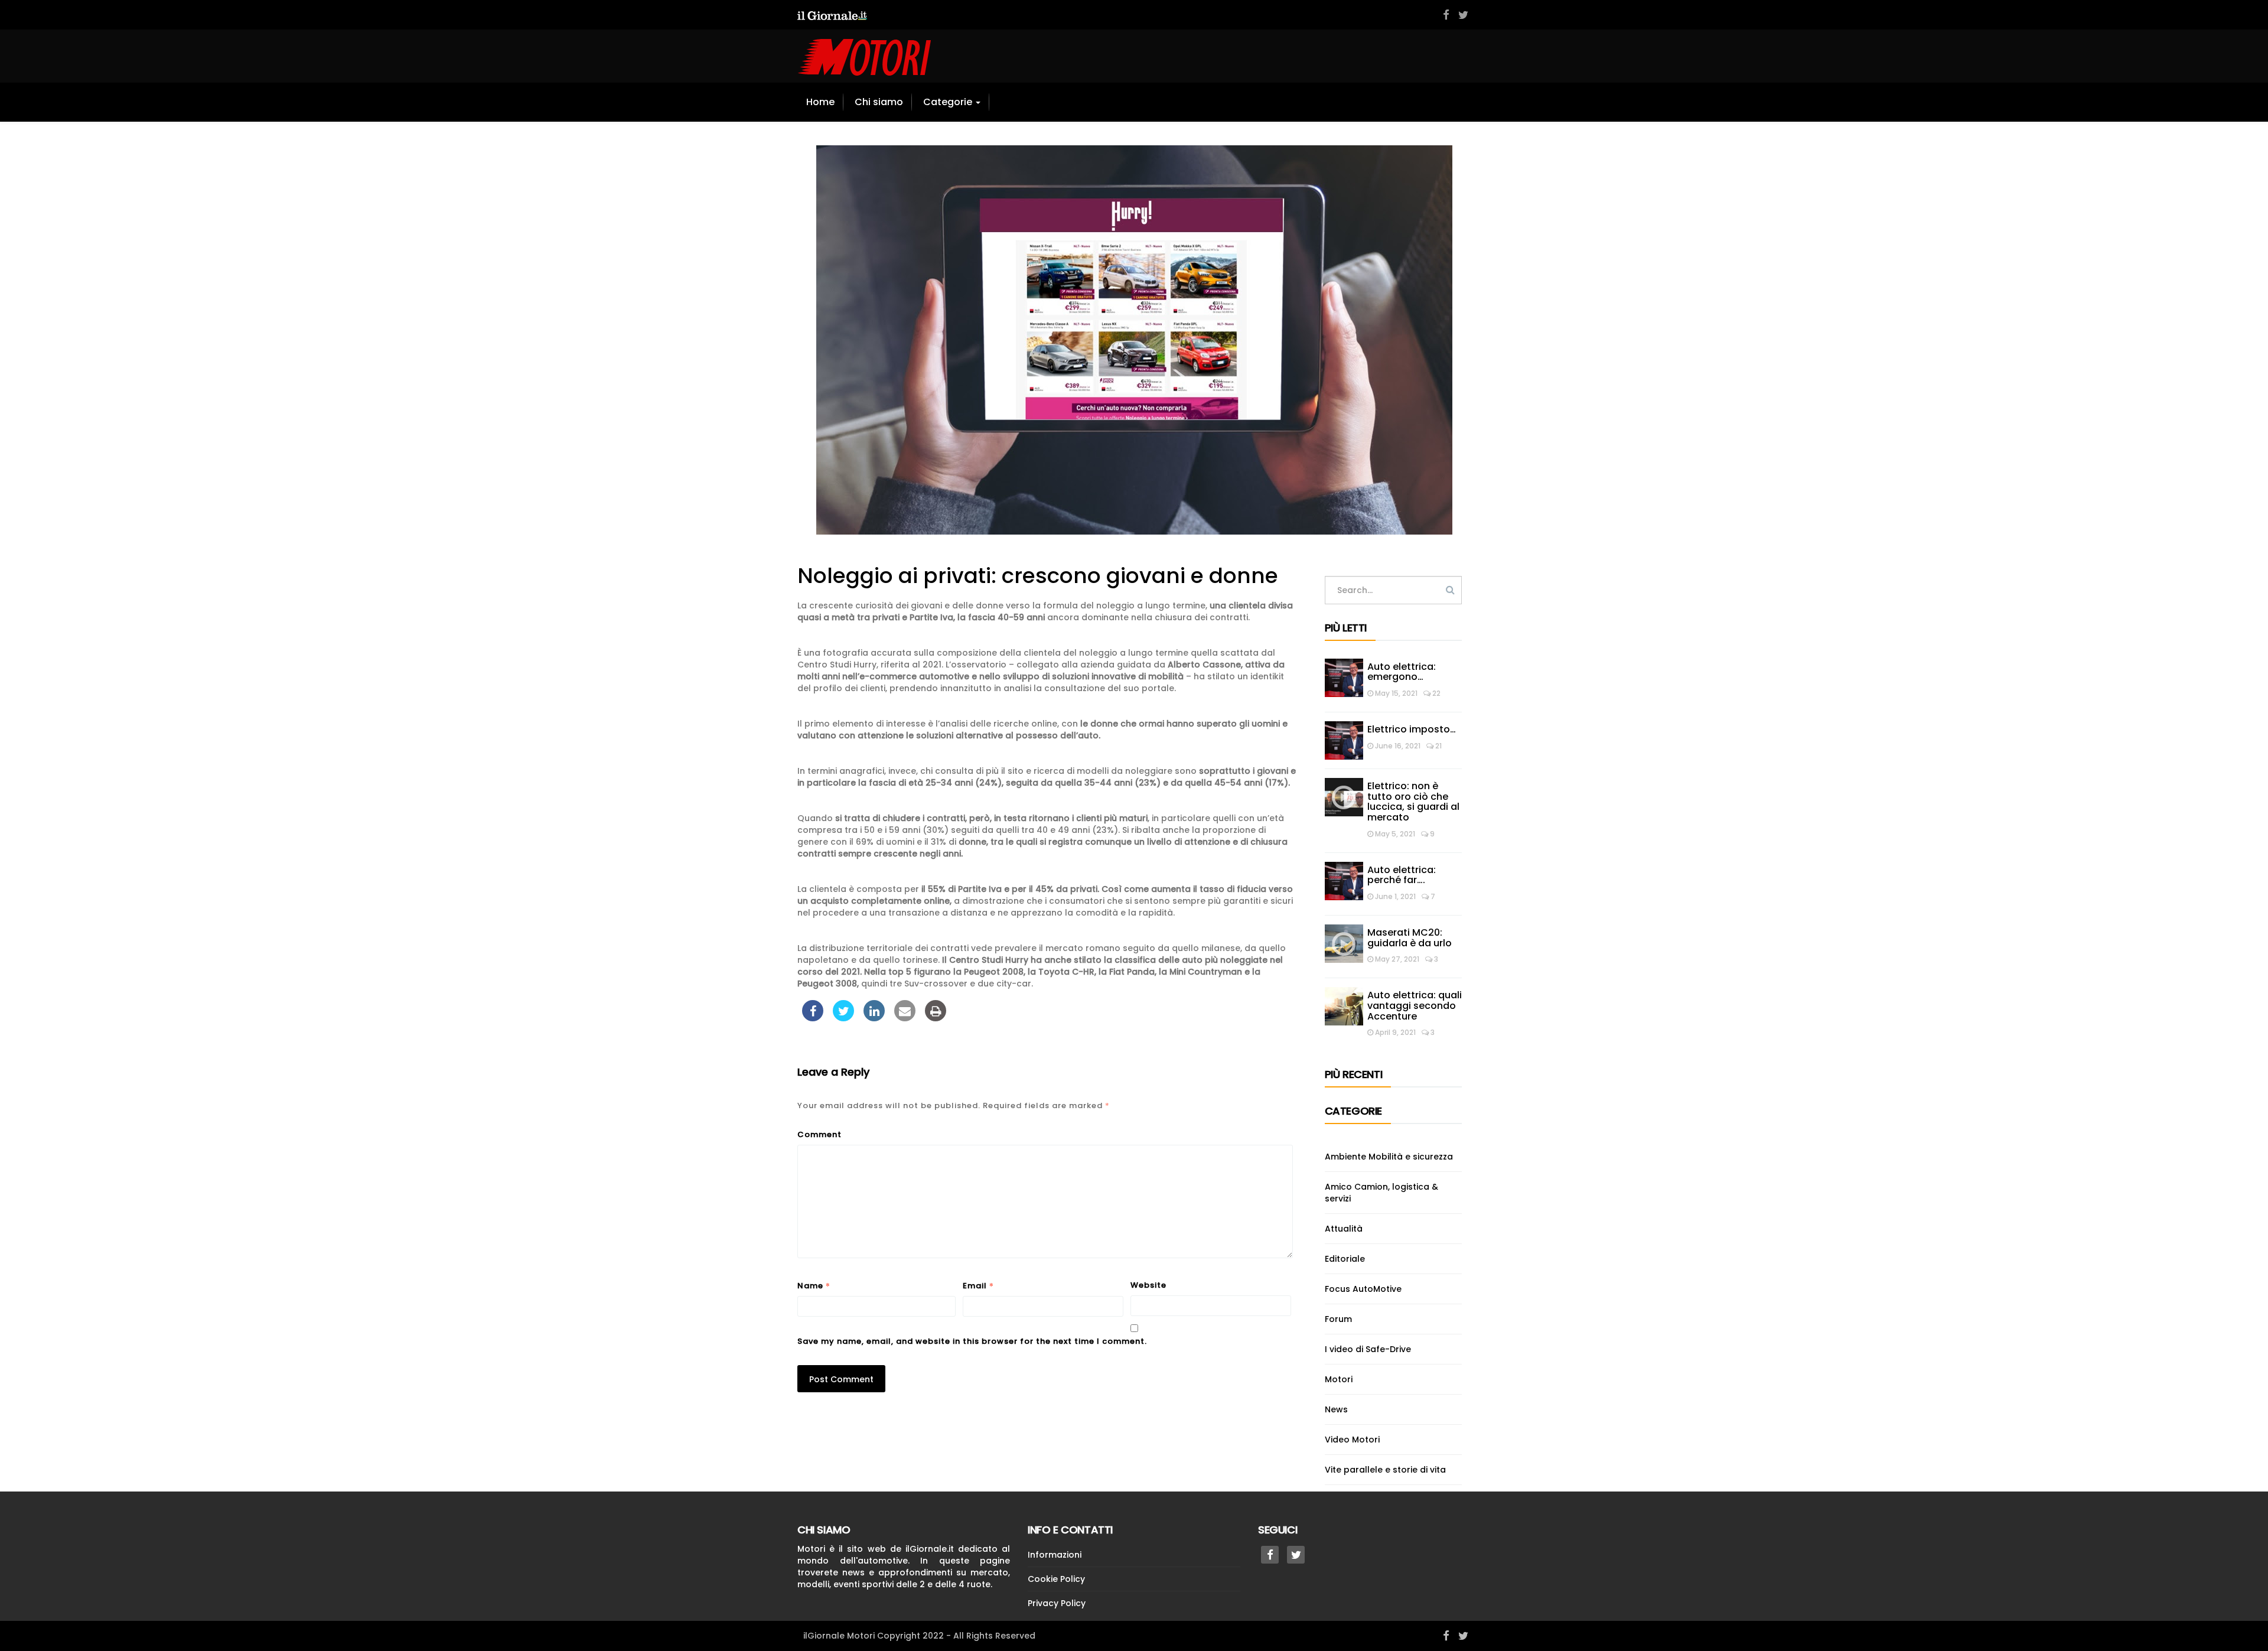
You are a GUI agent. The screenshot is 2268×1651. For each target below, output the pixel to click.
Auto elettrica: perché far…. (1402, 875)
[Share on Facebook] (813, 1018)
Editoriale (1345, 1259)
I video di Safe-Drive (1368, 1349)
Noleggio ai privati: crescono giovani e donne (1038, 576)
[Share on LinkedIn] (874, 1018)
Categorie (949, 102)
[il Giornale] (832, 15)
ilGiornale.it (930, 1549)
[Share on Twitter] (843, 1018)
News (1336, 1409)
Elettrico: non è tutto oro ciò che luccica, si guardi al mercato (1413, 802)
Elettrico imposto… (1412, 729)
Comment (819, 1134)
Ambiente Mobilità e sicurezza (1389, 1157)
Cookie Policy (1056, 1579)
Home (820, 102)
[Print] (936, 1018)
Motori (1339, 1379)
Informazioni (1055, 1555)
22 (1436, 693)
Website (1148, 1285)
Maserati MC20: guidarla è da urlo (1411, 938)
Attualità (1344, 1229)
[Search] (1450, 590)
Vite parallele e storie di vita (1385, 1470)
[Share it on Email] (905, 1018)
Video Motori (1352, 1440)
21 (1438, 746)
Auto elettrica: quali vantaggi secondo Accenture (1415, 1005)
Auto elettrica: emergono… (1402, 672)
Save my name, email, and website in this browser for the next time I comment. (972, 1341)
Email (978, 1285)
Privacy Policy (1057, 1603)
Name (814, 1285)
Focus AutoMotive (1363, 1289)
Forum (1338, 1319)
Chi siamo (879, 102)
